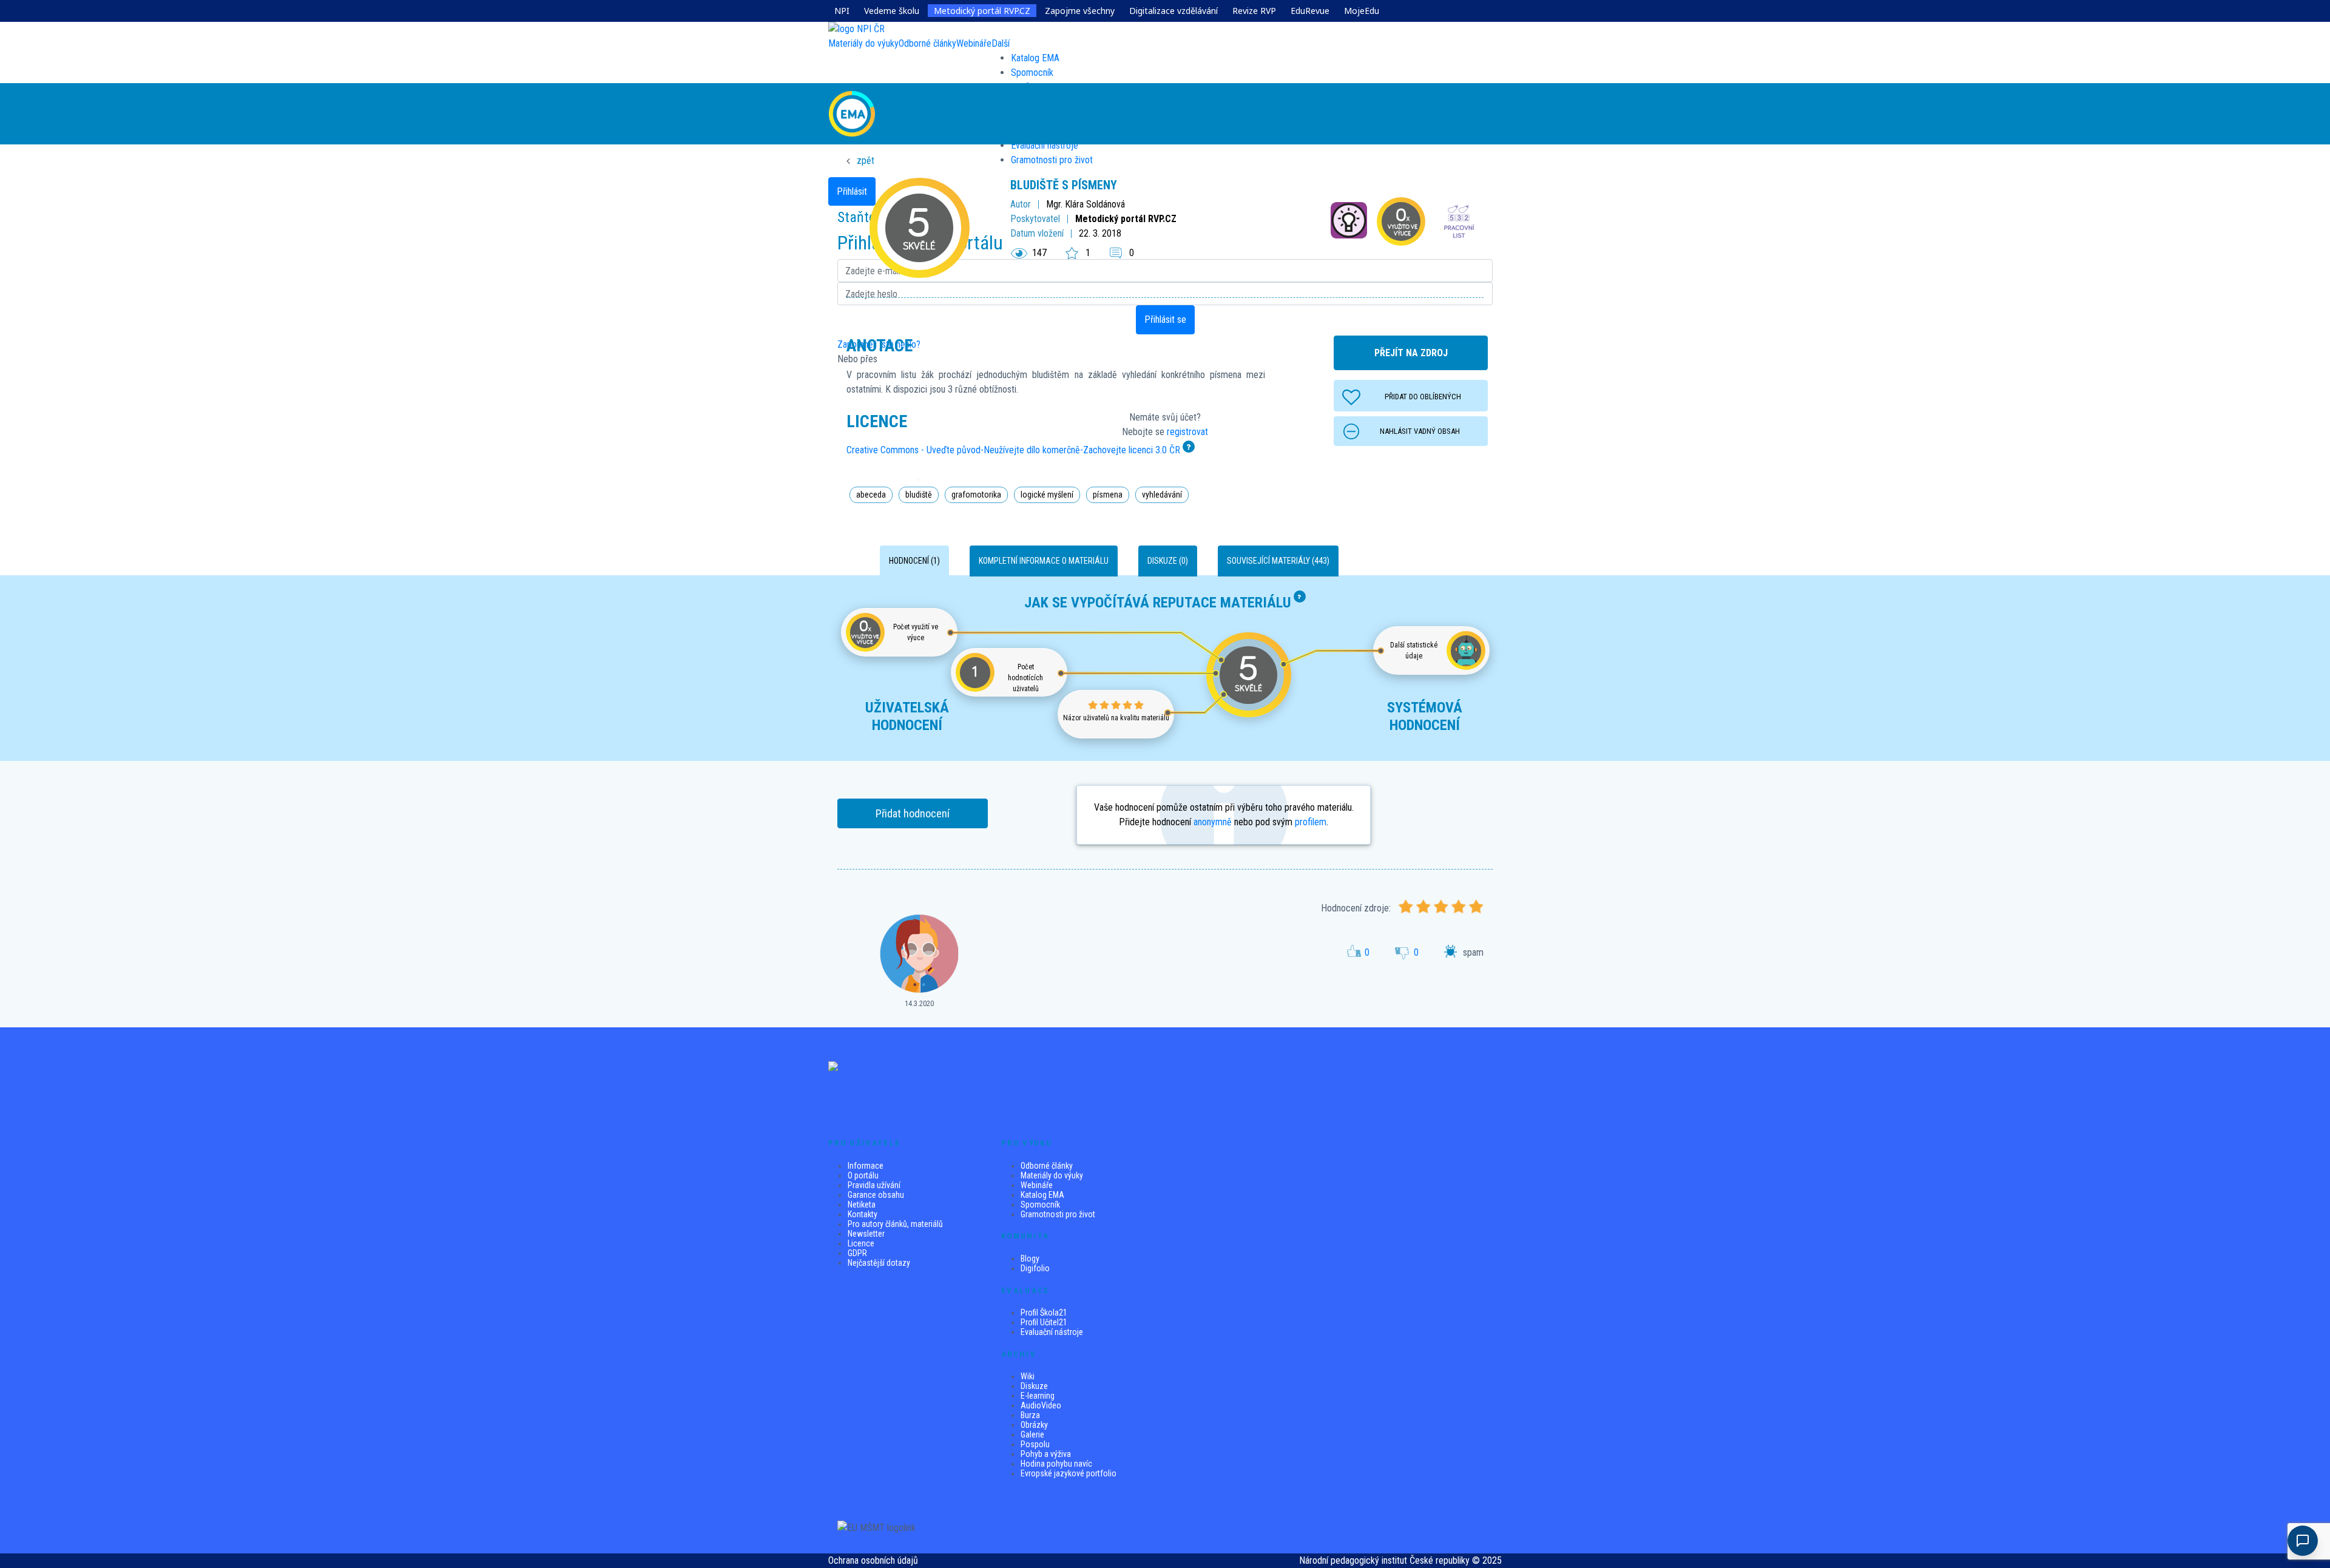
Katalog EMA (1035, 58)
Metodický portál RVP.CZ (982, 11)
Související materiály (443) (1278, 561)
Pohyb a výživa (1046, 1454)
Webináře (1037, 1185)
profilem (1311, 822)
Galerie (1032, 1435)
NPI (842, 11)
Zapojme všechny (1080, 11)
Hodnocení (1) (914, 561)
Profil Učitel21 (1044, 1322)
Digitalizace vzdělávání (1173, 11)
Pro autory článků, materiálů (895, 1224)
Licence (861, 1243)
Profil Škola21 (1044, 1313)
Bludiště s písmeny (1064, 185)
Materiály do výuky (1052, 1175)
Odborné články (1047, 1166)
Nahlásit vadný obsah (1420, 431)
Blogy (1030, 1259)
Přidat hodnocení (913, 813)
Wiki (1028, 1376)
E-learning (1038, 1396)
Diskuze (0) (1168, 561)
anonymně (1213, 822)
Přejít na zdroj (1411, 353)
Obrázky (1034, 1425)
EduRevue (1310, 11)
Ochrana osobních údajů (873, 1560)
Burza (1030, 1415)
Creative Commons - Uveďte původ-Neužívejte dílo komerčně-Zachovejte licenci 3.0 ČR (1013, 450)
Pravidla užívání (874, 1185)
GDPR (857, 1253)
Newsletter (866, 1234)
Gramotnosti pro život (1058, 1214)
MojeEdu (1362, 11)
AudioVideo (1041, 1405)
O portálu (863, 1175)
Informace (866, 1166)
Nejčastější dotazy (879, 1263)
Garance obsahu (876, 1195)
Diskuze (1034, 1386)
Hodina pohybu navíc (1056, 1464)
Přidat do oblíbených (1423, 397)
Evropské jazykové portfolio (1069, 1473)
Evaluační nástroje (1052, 1332)
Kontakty (863, 1214)
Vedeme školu (892, 11)
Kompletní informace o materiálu (1044, 561)
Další (1001, 43)
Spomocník (1032, 73)
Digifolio (1035, 1268)
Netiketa (862, 1205)
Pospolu (1035, 1444)
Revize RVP (1254, 11)
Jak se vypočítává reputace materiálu (1158, 603)
